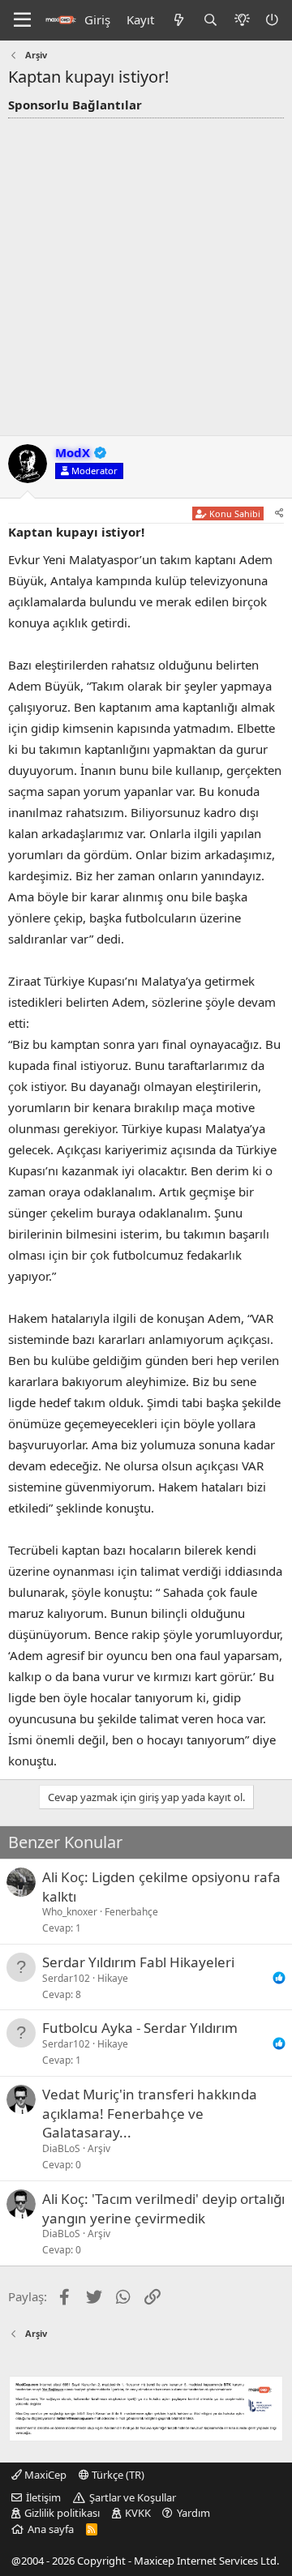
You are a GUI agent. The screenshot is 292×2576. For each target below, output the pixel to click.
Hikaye (113, 1978)
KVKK (138, 2513)
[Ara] (210, 20)
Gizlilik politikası (62, 2513)
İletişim (43, 2497)
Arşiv (99, 2148)
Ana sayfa (51, 2529)
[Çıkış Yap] (273, 20)
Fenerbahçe (131, 1912)
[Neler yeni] (178, 20)
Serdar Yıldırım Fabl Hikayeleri (138, 1962)
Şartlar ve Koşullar (133, 2497)
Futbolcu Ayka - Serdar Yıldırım (140, 2028)
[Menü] (22, 20)
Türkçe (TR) (117, 2475)
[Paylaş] (279, 513)
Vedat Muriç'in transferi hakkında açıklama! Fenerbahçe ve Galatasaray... (150, 2114)
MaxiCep (44, 2475)
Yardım (193, 2513)
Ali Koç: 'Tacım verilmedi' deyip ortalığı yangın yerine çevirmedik (163, 2208)
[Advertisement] (146, 272)
